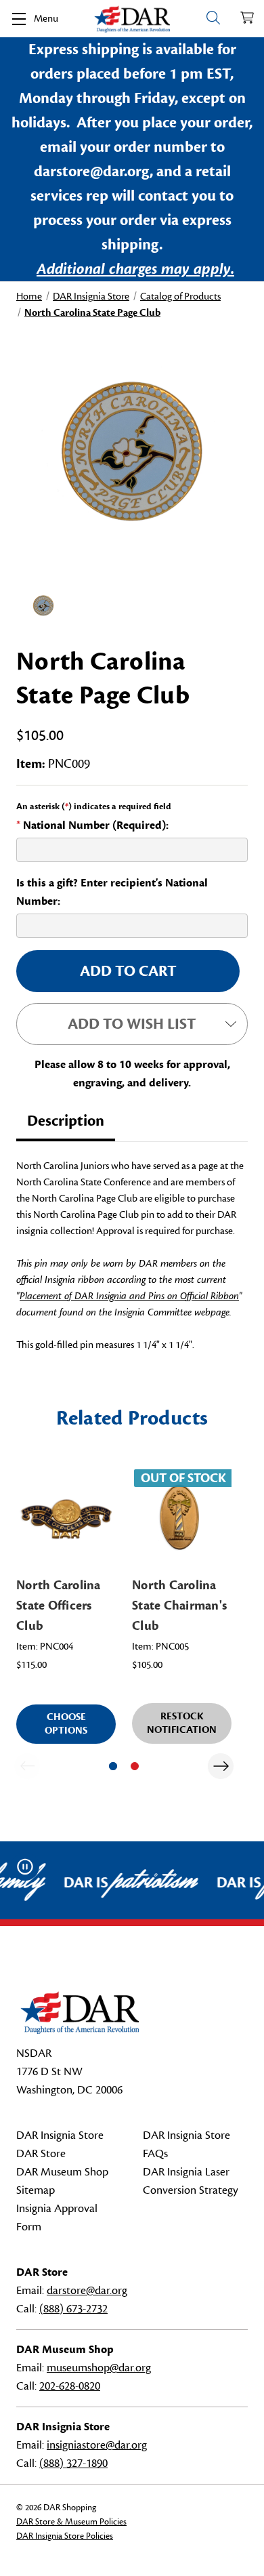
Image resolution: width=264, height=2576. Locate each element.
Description (66, 1121)
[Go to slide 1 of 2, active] (113, 1766)
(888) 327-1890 (73, 2463)
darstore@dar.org (87, 2291)
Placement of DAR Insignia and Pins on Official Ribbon (129, 1296)
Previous (27, 1766)
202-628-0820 (70, 2386)
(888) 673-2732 (73, 2309)
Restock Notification (182, 1723)
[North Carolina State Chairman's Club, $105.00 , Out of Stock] (182, 1517)
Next (221, 1766)
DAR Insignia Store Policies (65, 2536)
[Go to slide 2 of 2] (135, 1766)
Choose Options (66, 1724)
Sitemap (36, 2190)
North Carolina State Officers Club (59, 1606)
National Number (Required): (92, 825)
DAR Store (41, 2154)
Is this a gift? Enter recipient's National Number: (112, 892)
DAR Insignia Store (60, 2135)
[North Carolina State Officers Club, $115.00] (66, 1517)
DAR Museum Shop (62, 2172)
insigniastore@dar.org (97, 2445)
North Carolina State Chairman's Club (179, 1606)
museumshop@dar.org (99, 2368)
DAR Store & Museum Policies (71, 2522)
